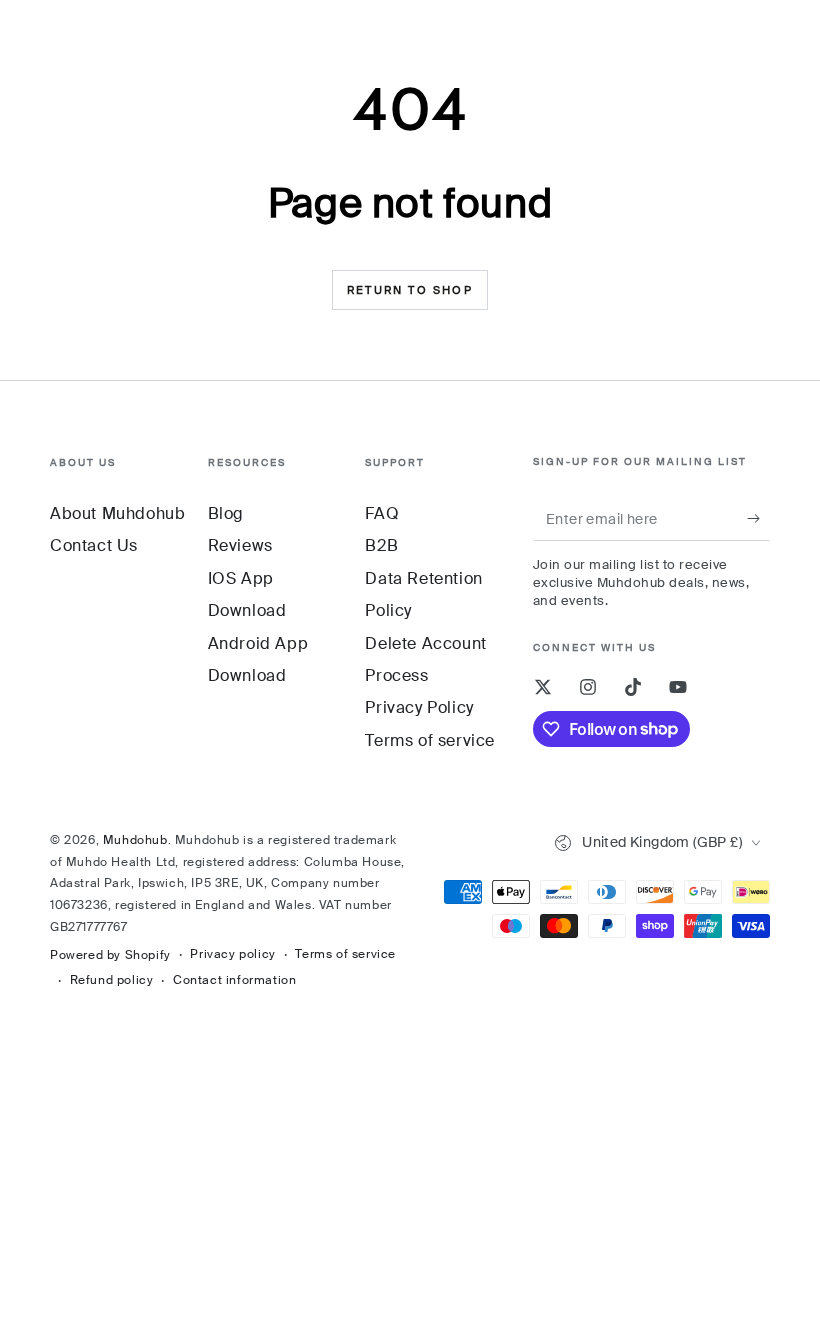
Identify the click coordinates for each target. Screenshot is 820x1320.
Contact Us (94, 545)
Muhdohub (135, 840)
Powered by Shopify (110, 955)
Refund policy (112, 980)
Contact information (234, 980)
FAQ (382, 513)
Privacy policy (232, 954)
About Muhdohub (117, 513)
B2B (381, 545)
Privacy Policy (419, 707)
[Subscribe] (758, 518)
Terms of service (430, 740)
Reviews (240, 545)
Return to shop (410, 290)
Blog (226, 513)
